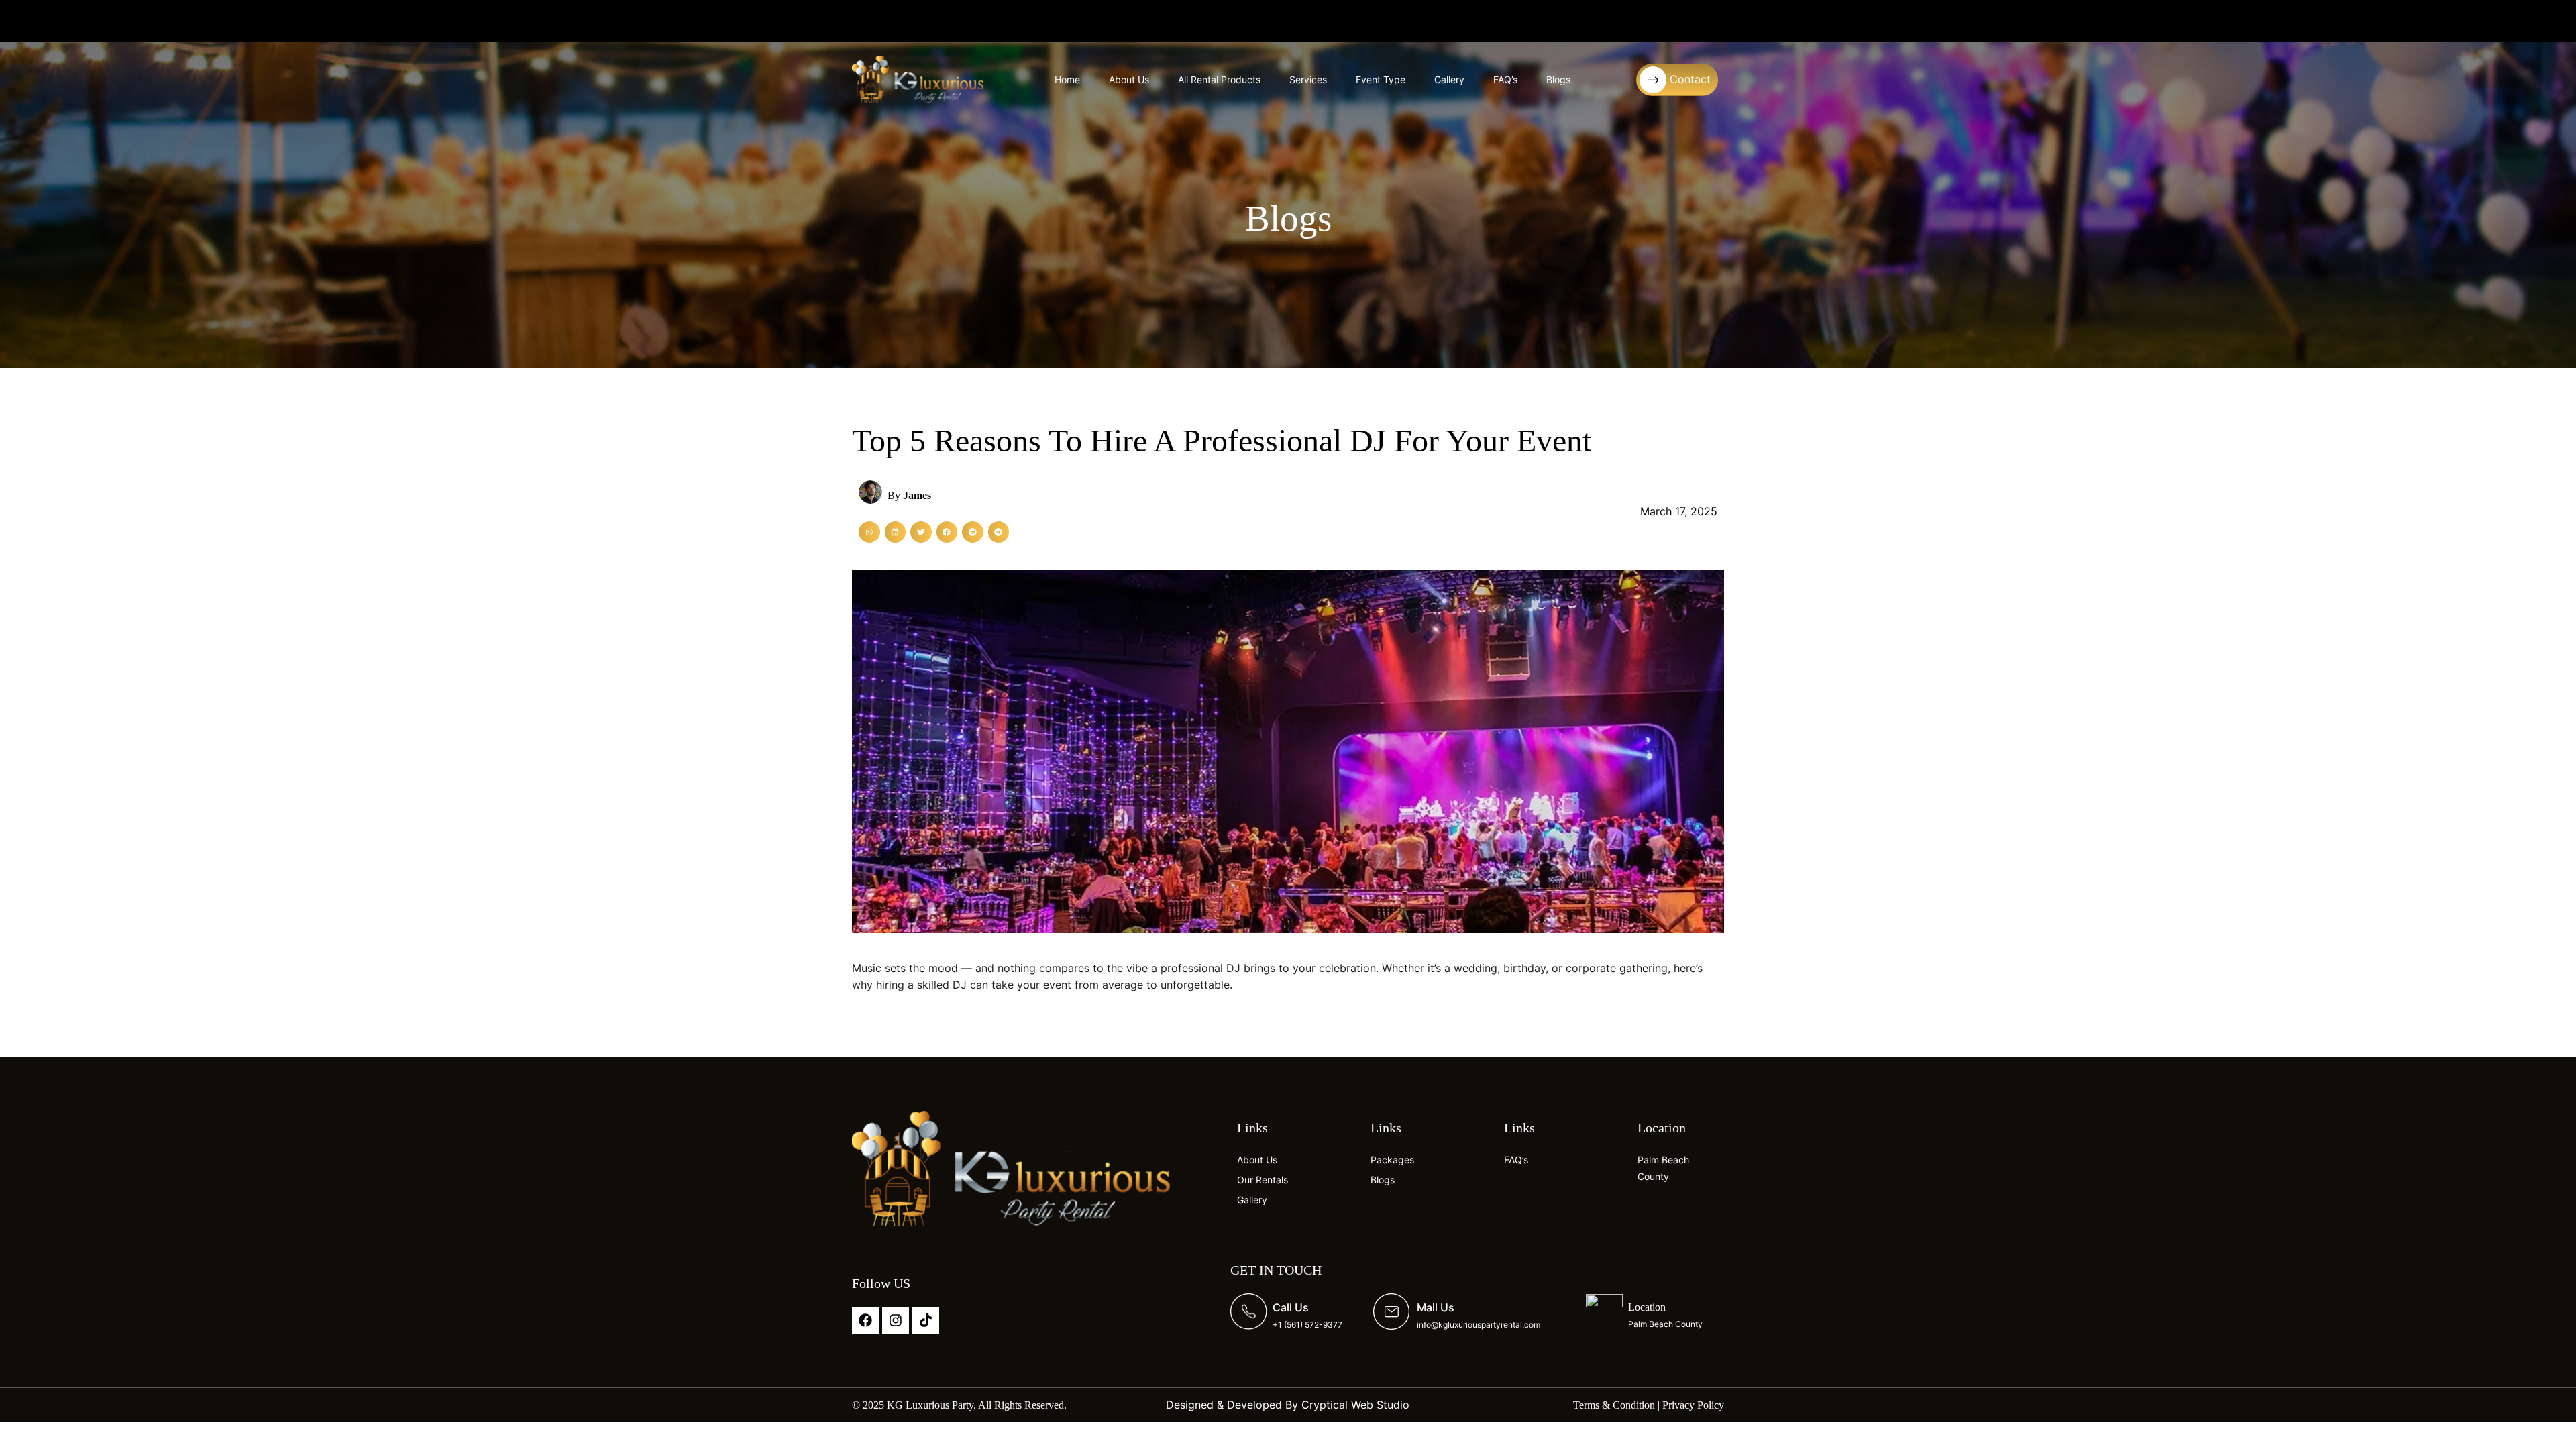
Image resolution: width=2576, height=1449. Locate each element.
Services (1308, 79)
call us (1291, 1307)
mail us (1436, 1307)
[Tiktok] (926, 1320)
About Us (1129, 79)
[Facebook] (865, 1320)
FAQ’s (1505, 79)
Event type (1381, 79)
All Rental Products (1219, 79)
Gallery (1449, 79)
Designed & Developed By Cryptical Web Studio (1288, 1405)
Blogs (1558, 79)
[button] (869, 532)
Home (1067, 79)
